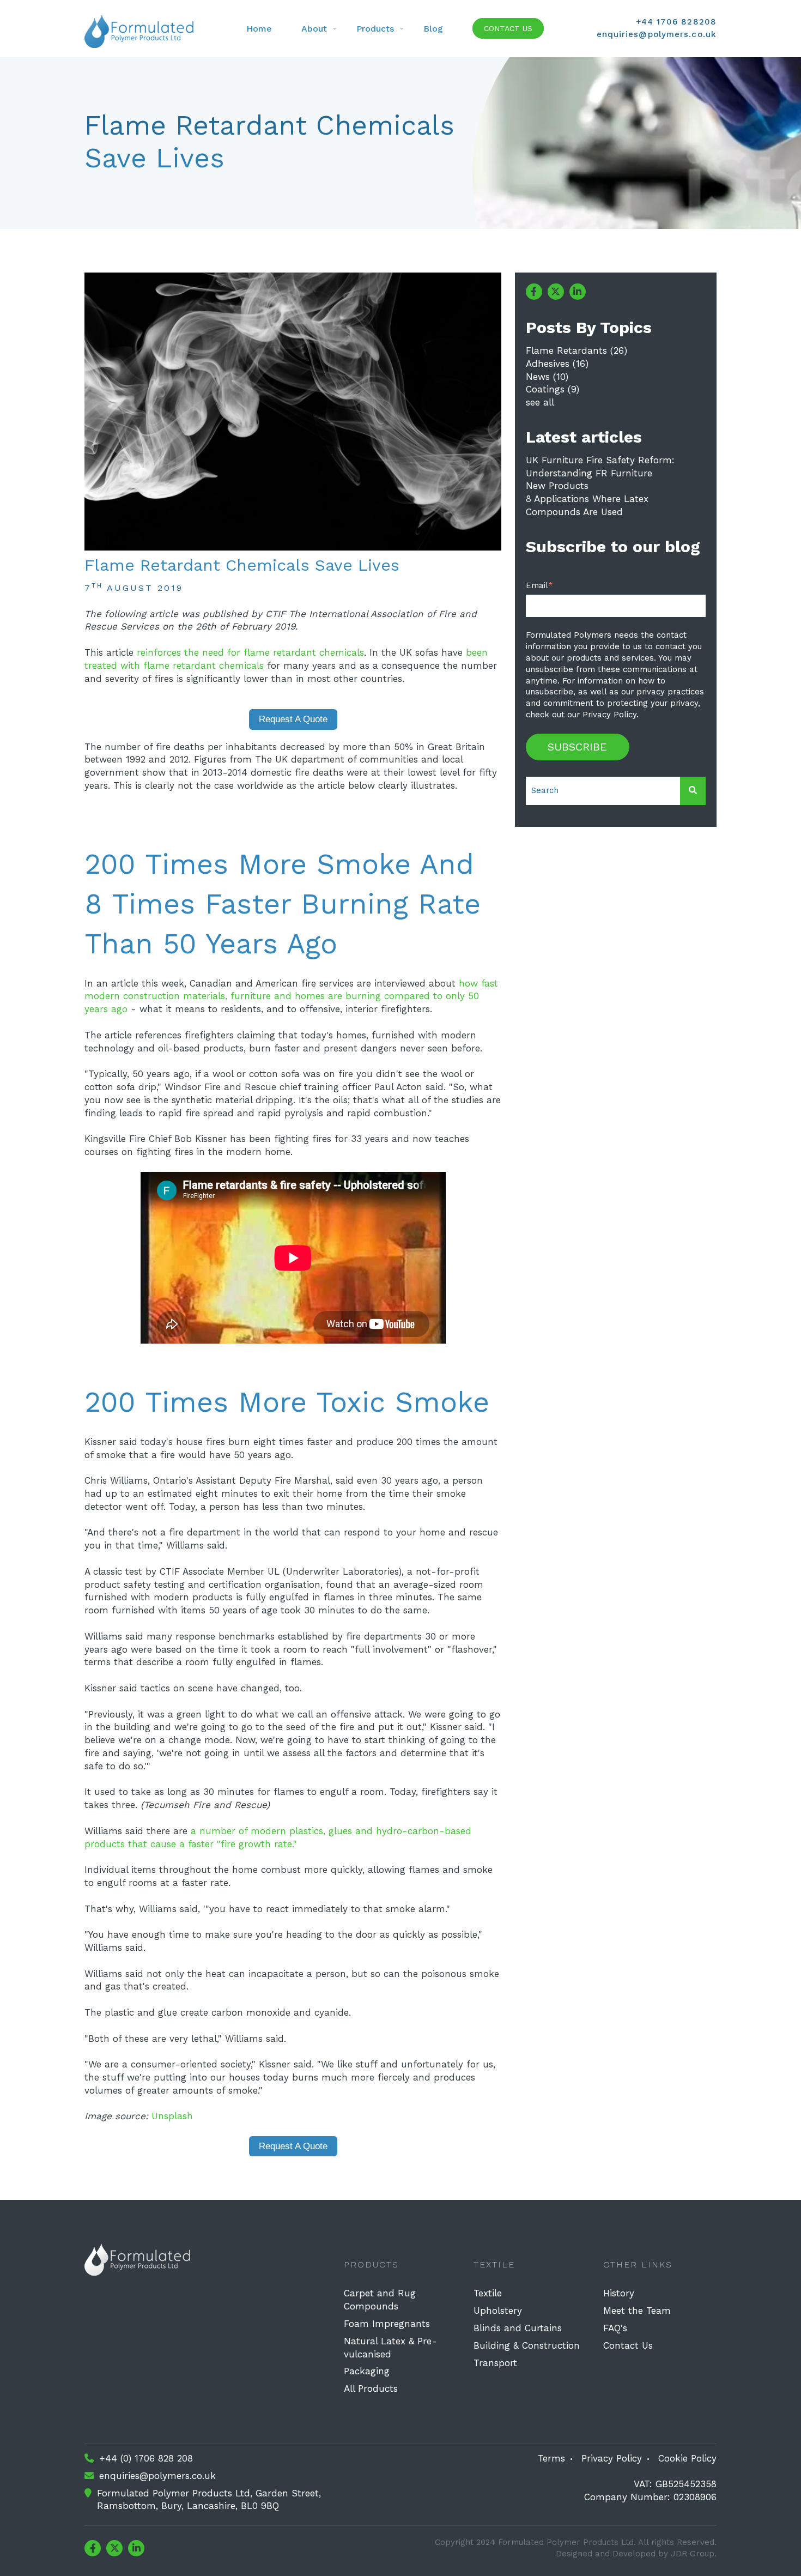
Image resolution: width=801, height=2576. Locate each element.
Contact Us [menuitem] (628, 2345)
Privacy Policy (609, 715)
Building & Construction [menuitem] (527, 2345)
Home (259, 29)
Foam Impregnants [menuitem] (387, 2324)
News (547, 377)
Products (375, 29)
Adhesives (557, 364)
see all (540, 402)
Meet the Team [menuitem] (637, 2311)
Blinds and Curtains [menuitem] (518, 2328)
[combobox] (603, 791)
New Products (557, 486)
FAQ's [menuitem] (615, 2328)
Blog (433, 29)
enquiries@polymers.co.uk (657, 34)
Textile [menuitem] (488, 2293)
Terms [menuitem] (551, 2458)
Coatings (553, 389)
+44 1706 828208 (676, 22)
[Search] (693, 791)
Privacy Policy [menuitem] (612, 2458)
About (314, 29)
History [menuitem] (619, 2293)
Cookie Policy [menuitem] (687, 2458)
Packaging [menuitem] (367, 2371)
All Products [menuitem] (371, 2388)
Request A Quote (293, 719)
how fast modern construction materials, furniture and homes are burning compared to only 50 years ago (291, 996)
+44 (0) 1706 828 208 (146, 2458)
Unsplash (172, 2116)
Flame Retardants (577, 350)
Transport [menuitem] (495, 2363)
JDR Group (693, 2554)
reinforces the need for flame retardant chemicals (250, 652)
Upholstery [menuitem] (498, 2311)
